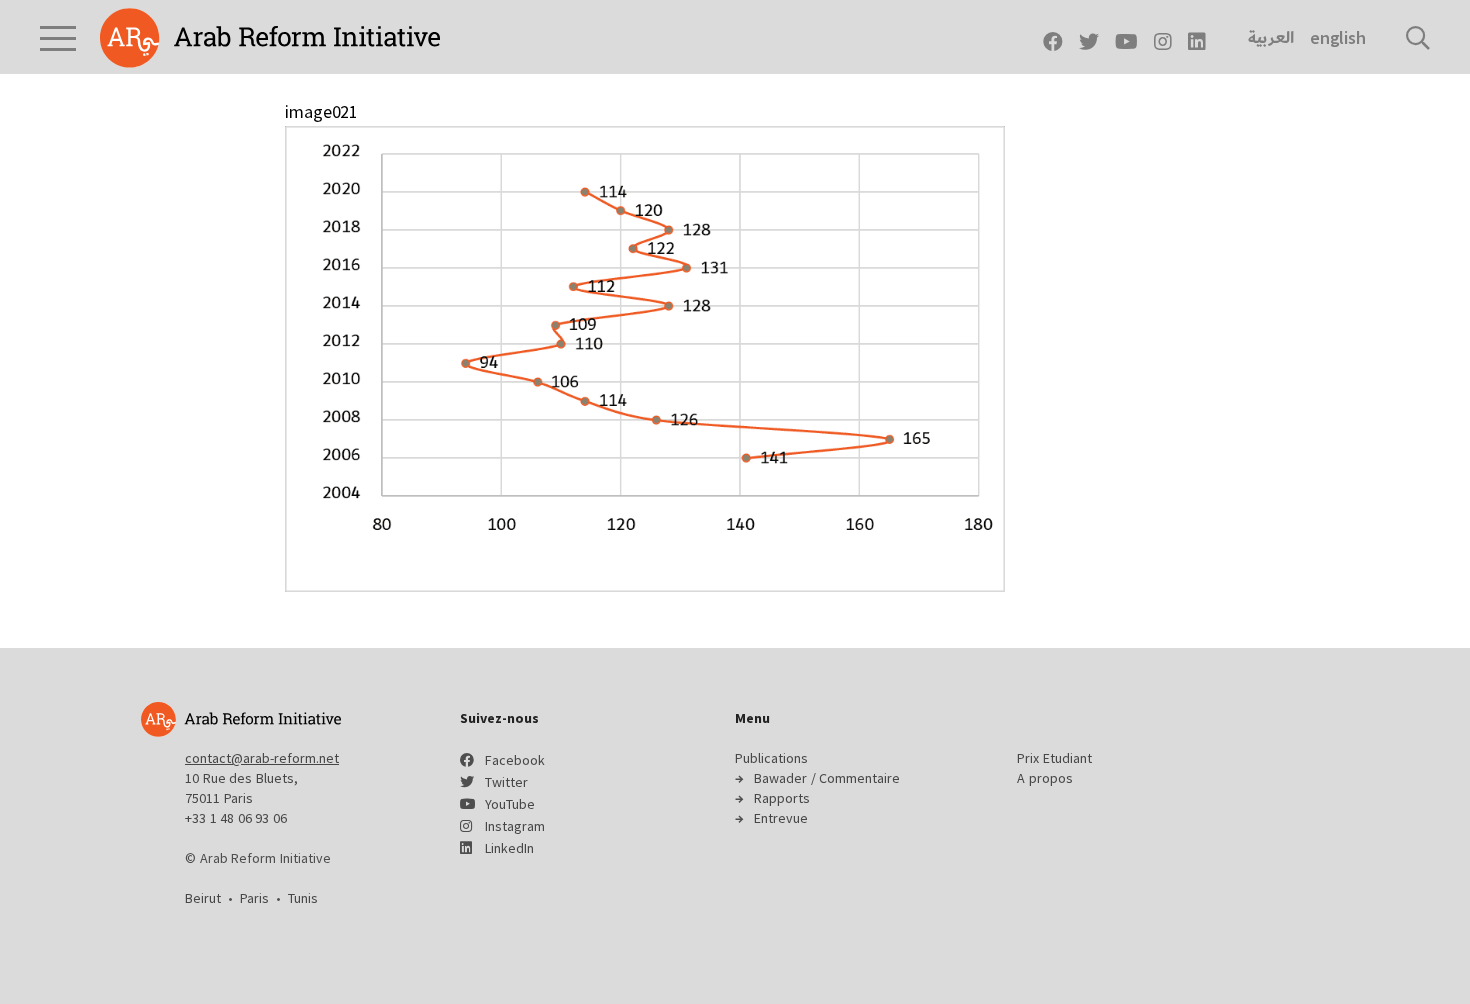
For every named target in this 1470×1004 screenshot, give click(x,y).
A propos (1045, 778)
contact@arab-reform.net (262, 758)
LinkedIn (509, 848)
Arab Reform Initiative (270, 38)
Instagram (515, 826)
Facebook (515, 760)
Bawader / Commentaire (827, 778)
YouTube (510, 804)
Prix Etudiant (1054, 758)
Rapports (782, 798)
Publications (771, 758)
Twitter (506, 782)
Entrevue (781, 818)
